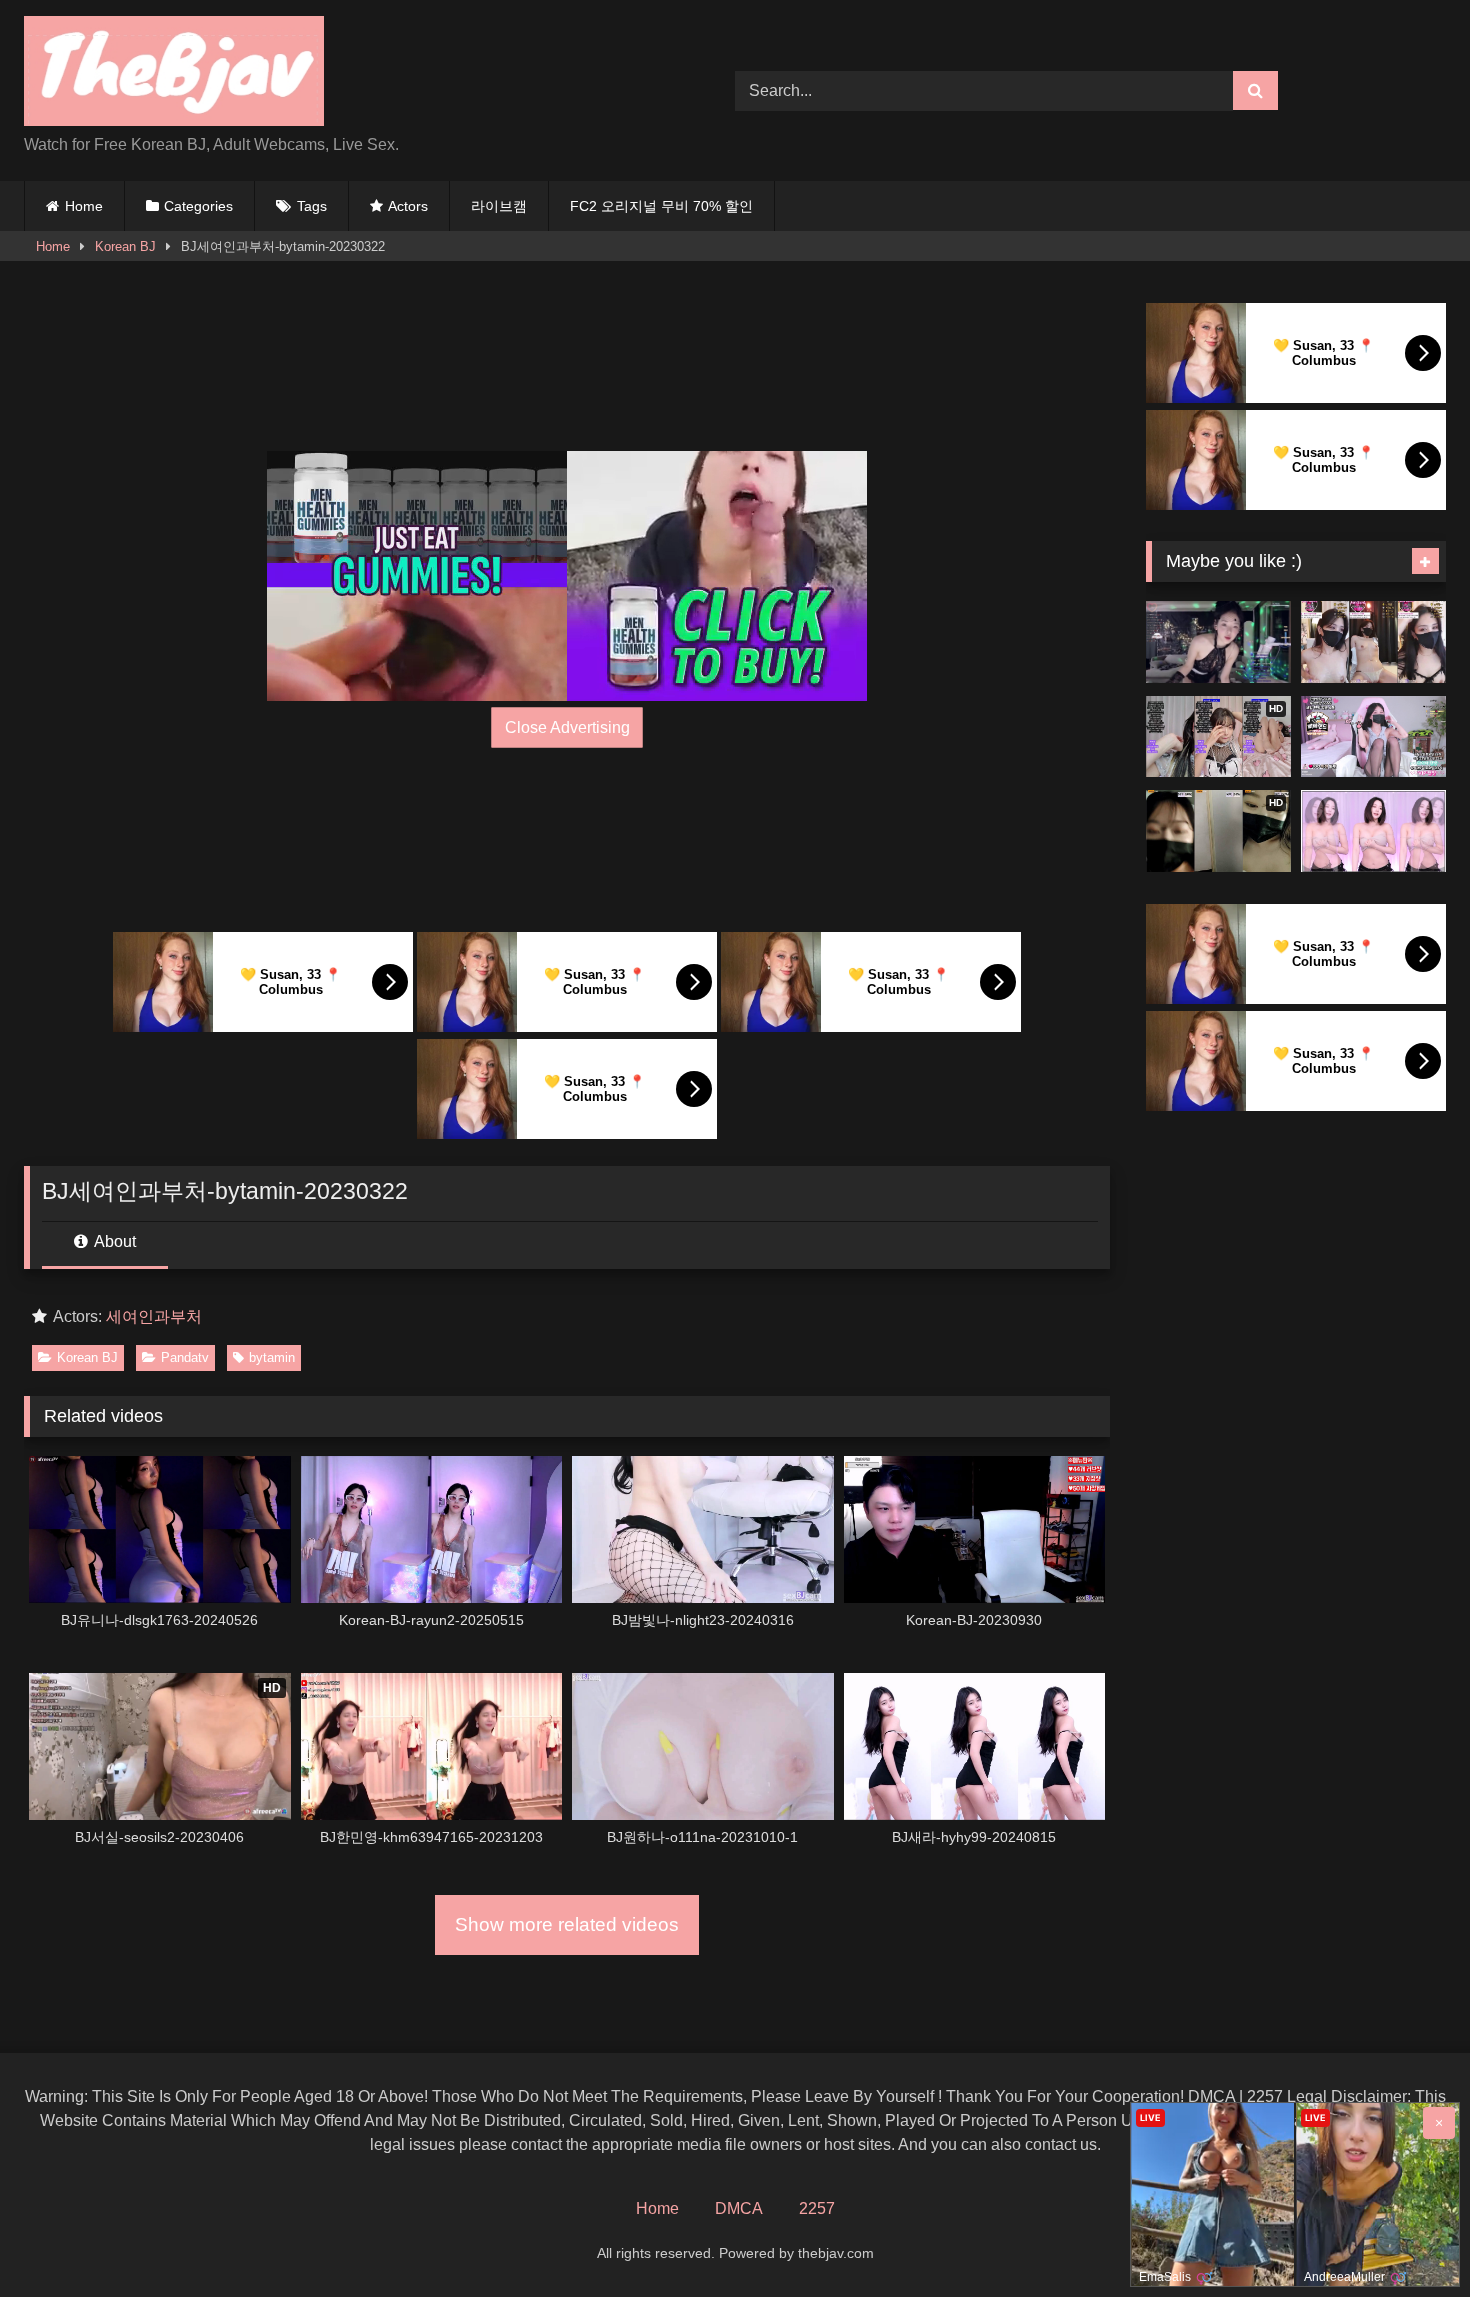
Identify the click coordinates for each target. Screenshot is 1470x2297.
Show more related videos (567, 1924)
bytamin (272, 1357)
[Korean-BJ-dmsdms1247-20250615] (1373, 737)
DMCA (739, 2208)
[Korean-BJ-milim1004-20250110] (1373, 642)
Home (84, 206)
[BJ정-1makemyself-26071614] (1218, 642)
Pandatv (185, 1357)
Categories (198, 206)
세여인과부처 (154, 1316)
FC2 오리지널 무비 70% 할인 (661, 206)
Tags (312, 206)
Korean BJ (125, 246)
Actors (408, 206)
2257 (817, 2208)
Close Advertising (567, 726)
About (113, 1241)
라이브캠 (499, 206)
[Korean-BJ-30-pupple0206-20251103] (1373, 831)
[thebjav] (174, 74)
